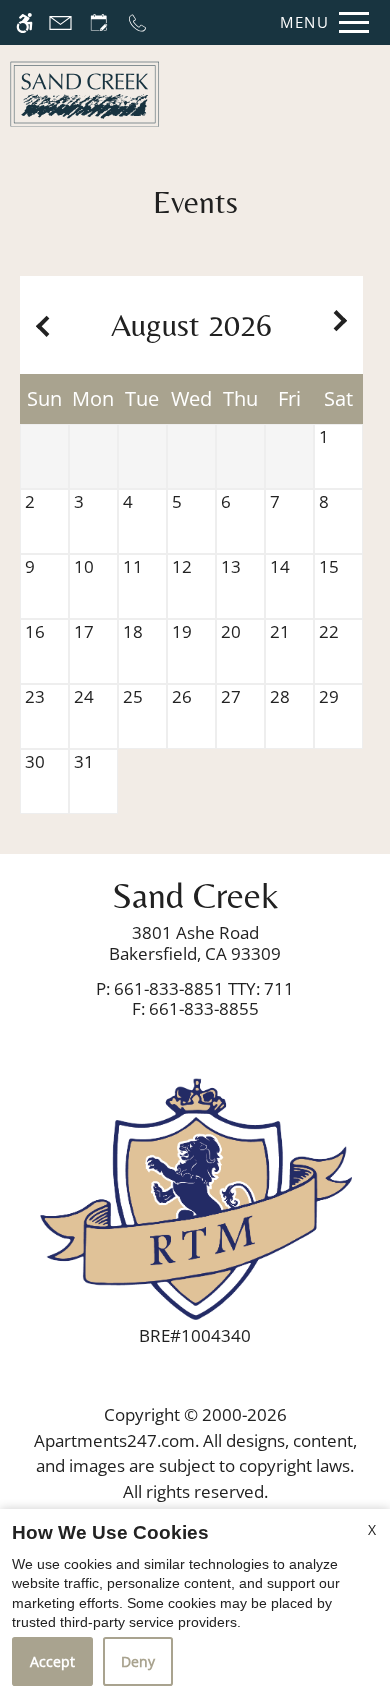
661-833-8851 (204, 988)
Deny (138, 1661)
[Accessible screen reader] (24, 22)
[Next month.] (343, 325)
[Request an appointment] (99, 22)
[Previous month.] (40, 325)
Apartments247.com (114, 1440)
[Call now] (137, 22)
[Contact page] (60, 22)
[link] (195, 943)
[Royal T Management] (195, 1196)
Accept (52, 1661)
